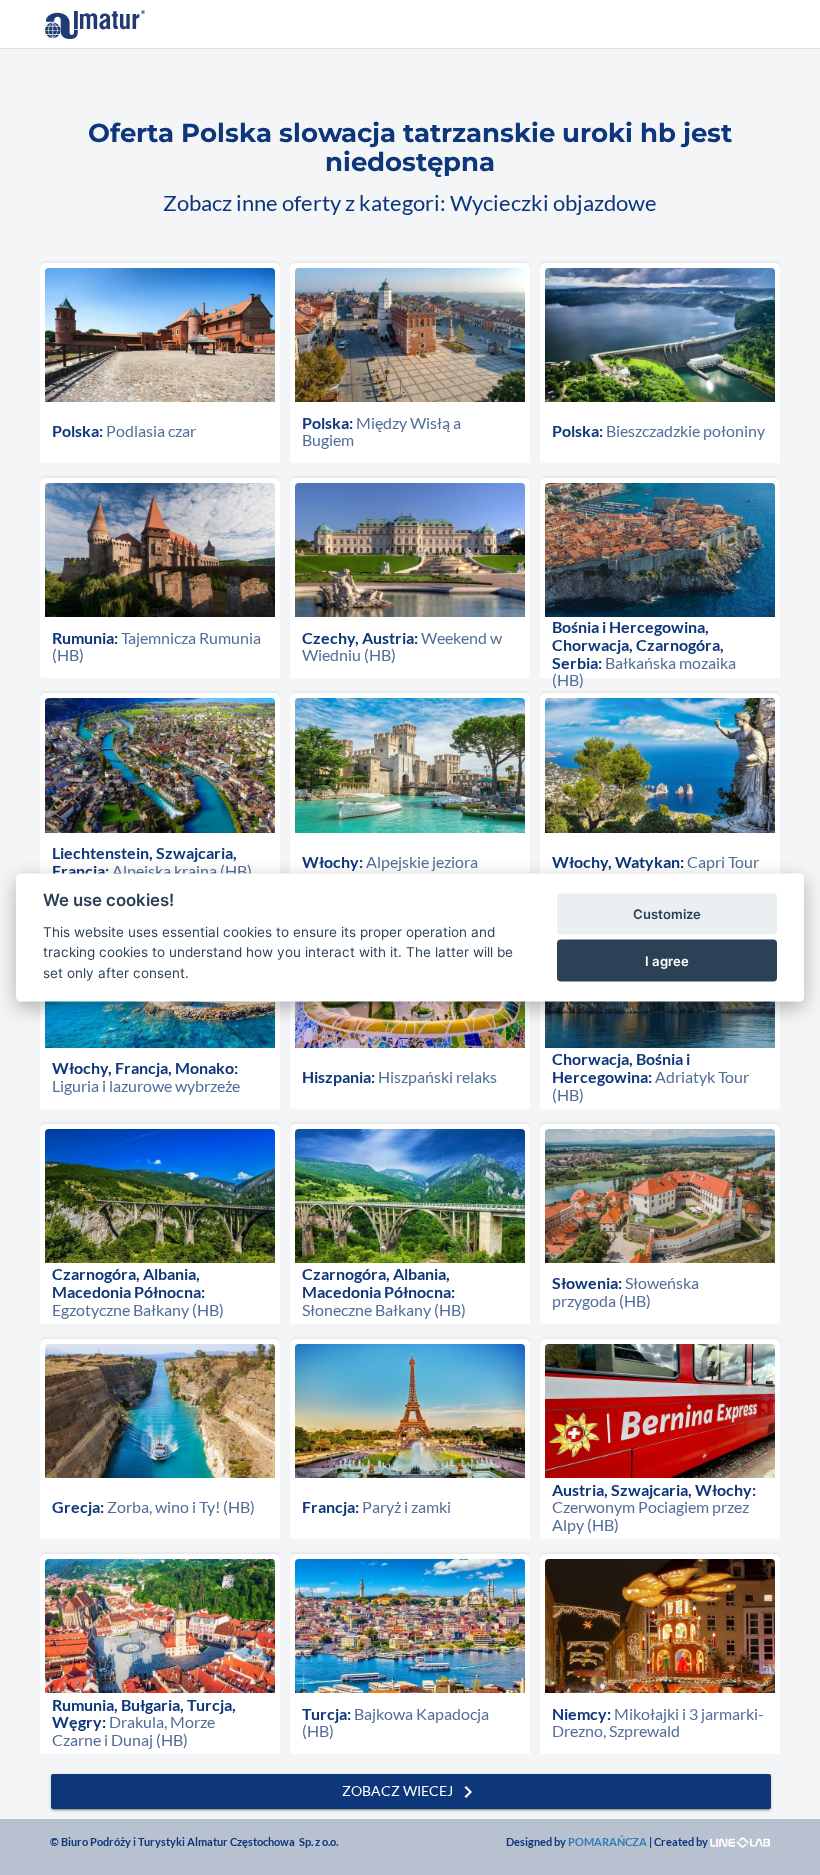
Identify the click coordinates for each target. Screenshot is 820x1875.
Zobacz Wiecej (411, 1792)
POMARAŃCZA (607, 1841)
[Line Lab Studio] (740, 1841)
